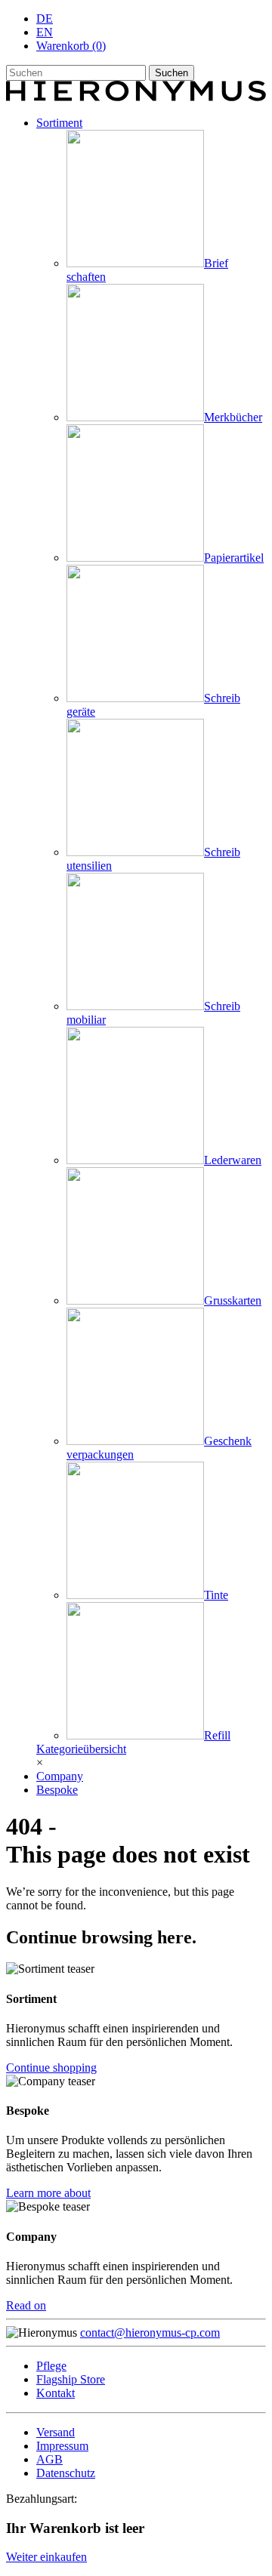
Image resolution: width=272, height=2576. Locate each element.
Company (60, 1776)
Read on (26, 2305)
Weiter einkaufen (46, 2557)
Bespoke (57, 1790)
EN (45, 32)
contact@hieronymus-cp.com (150, 2333)
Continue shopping (51, 2068)
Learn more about (48, 2193)
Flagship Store (71, 2379)
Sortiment (59, 123)
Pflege (51, 2366)
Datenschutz (66, 2473)
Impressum (62, 2446)
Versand (56, 2432)
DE (45, 18)
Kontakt (56, 2393)
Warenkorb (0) (71, 46)
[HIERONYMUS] (136, 97)
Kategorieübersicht (81, 1749)
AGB (49, 2459)
